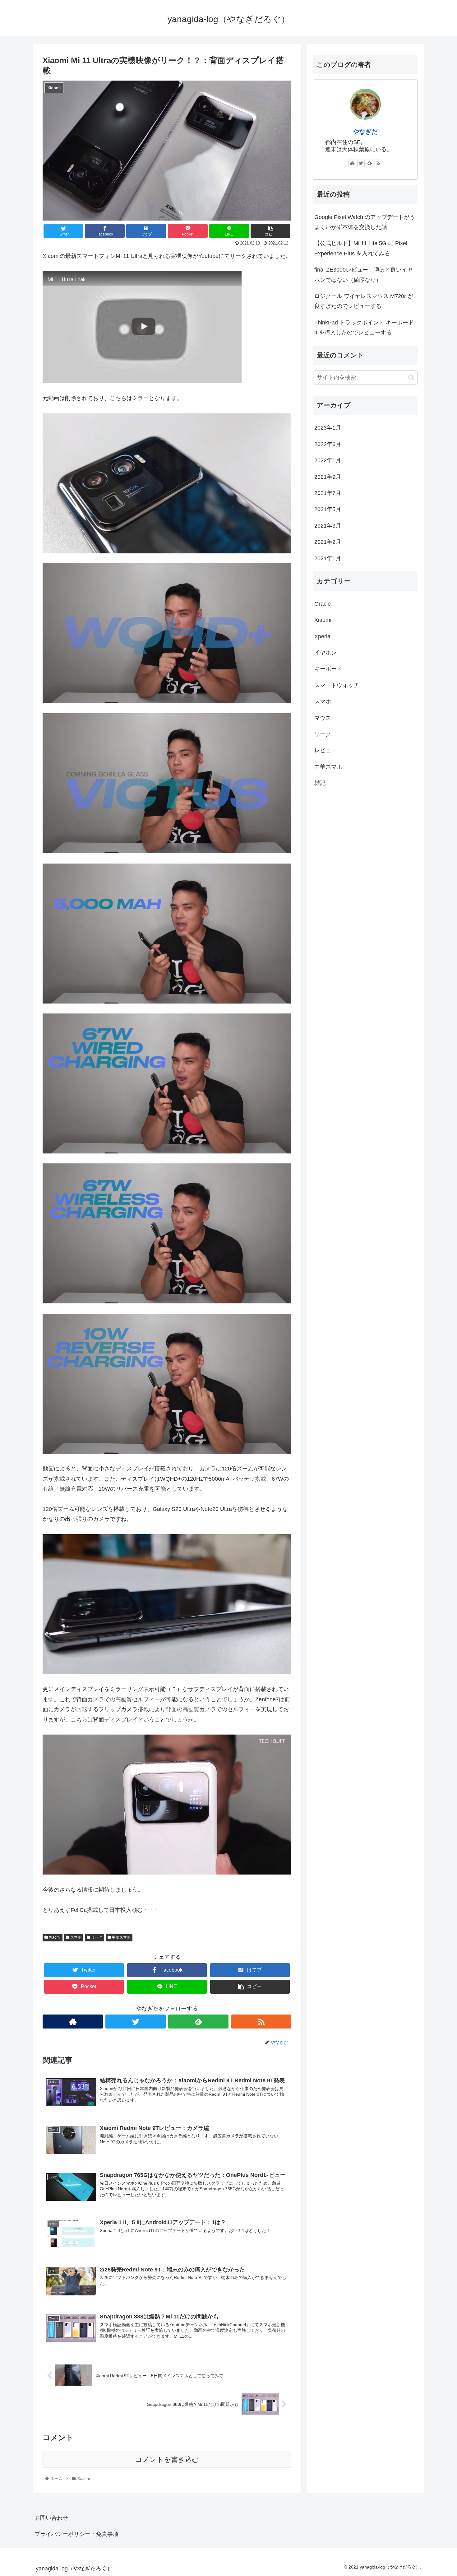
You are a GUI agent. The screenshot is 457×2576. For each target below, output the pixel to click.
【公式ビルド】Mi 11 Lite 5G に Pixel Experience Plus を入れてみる (361, 248)
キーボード (328, 669)
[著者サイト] (73, 2022)
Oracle (323, 604)
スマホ (75, 1937)
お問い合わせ (51, 2518)
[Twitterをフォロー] (136, 2022)
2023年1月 (328, 428)
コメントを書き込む (167, 2460)
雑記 (320, 783)
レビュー (325, 751)
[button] (411, 377)
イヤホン (325, 653)
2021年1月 (328, 558)
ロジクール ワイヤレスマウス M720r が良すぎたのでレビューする (364, 301)
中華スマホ (121, 1937)
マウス (323, 718)
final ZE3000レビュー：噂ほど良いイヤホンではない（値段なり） (364, 275)
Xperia (322, 636)
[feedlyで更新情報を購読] (198, 2022)
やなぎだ (365, 132)
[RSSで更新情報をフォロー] (261, 2022)
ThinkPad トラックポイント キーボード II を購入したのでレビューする (364, 328)
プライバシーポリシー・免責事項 (76, 2534)
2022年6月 (328, 445)
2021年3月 (328, 526)
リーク (96, 1937)
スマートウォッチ (337, 686)
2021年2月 (328, 542)
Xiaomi (54, 1937)
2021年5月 (328, 510)
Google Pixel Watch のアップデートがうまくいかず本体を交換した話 (365, 222)
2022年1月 (328, 461)
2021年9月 (328, 477)
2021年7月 (328, 493)
